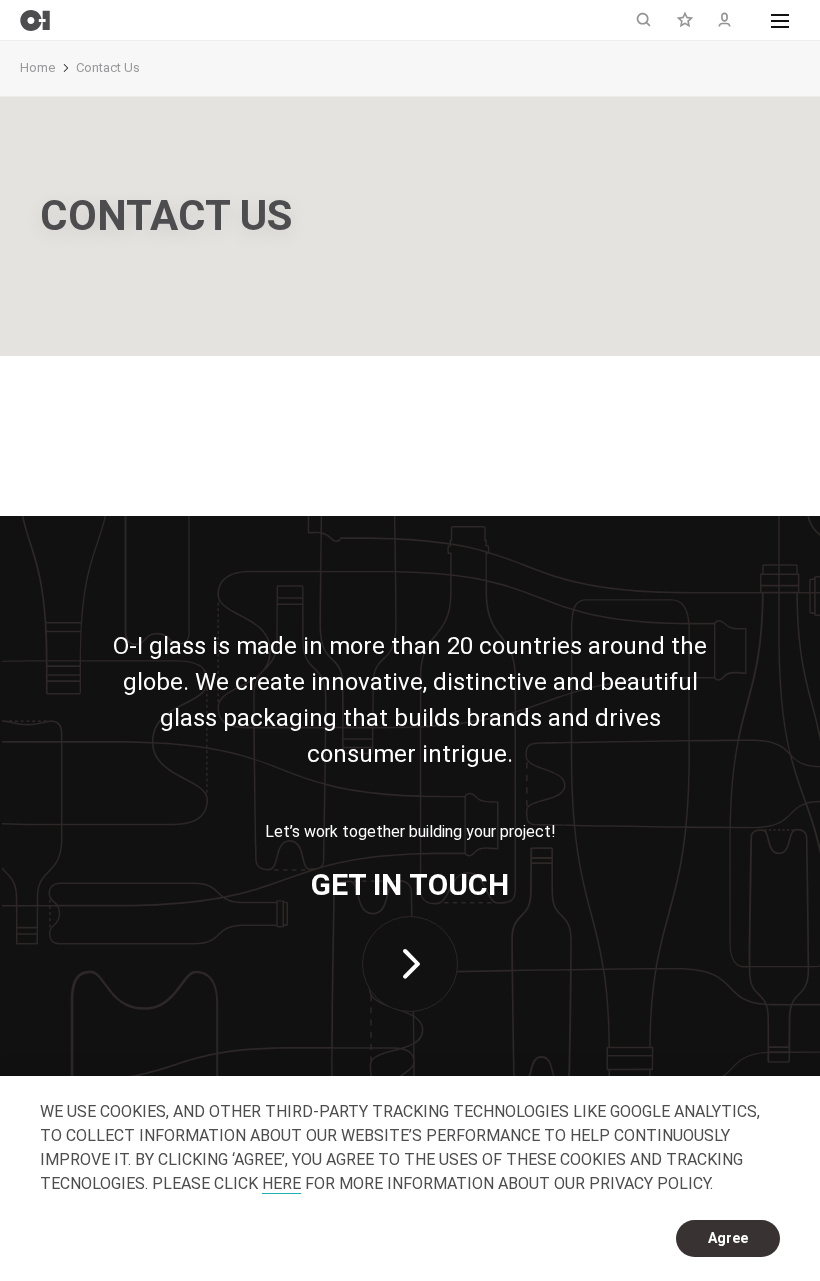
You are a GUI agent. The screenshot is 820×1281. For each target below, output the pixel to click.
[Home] (35, 20)
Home (37, 67)
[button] (780, 20)
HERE (281, 1183)
